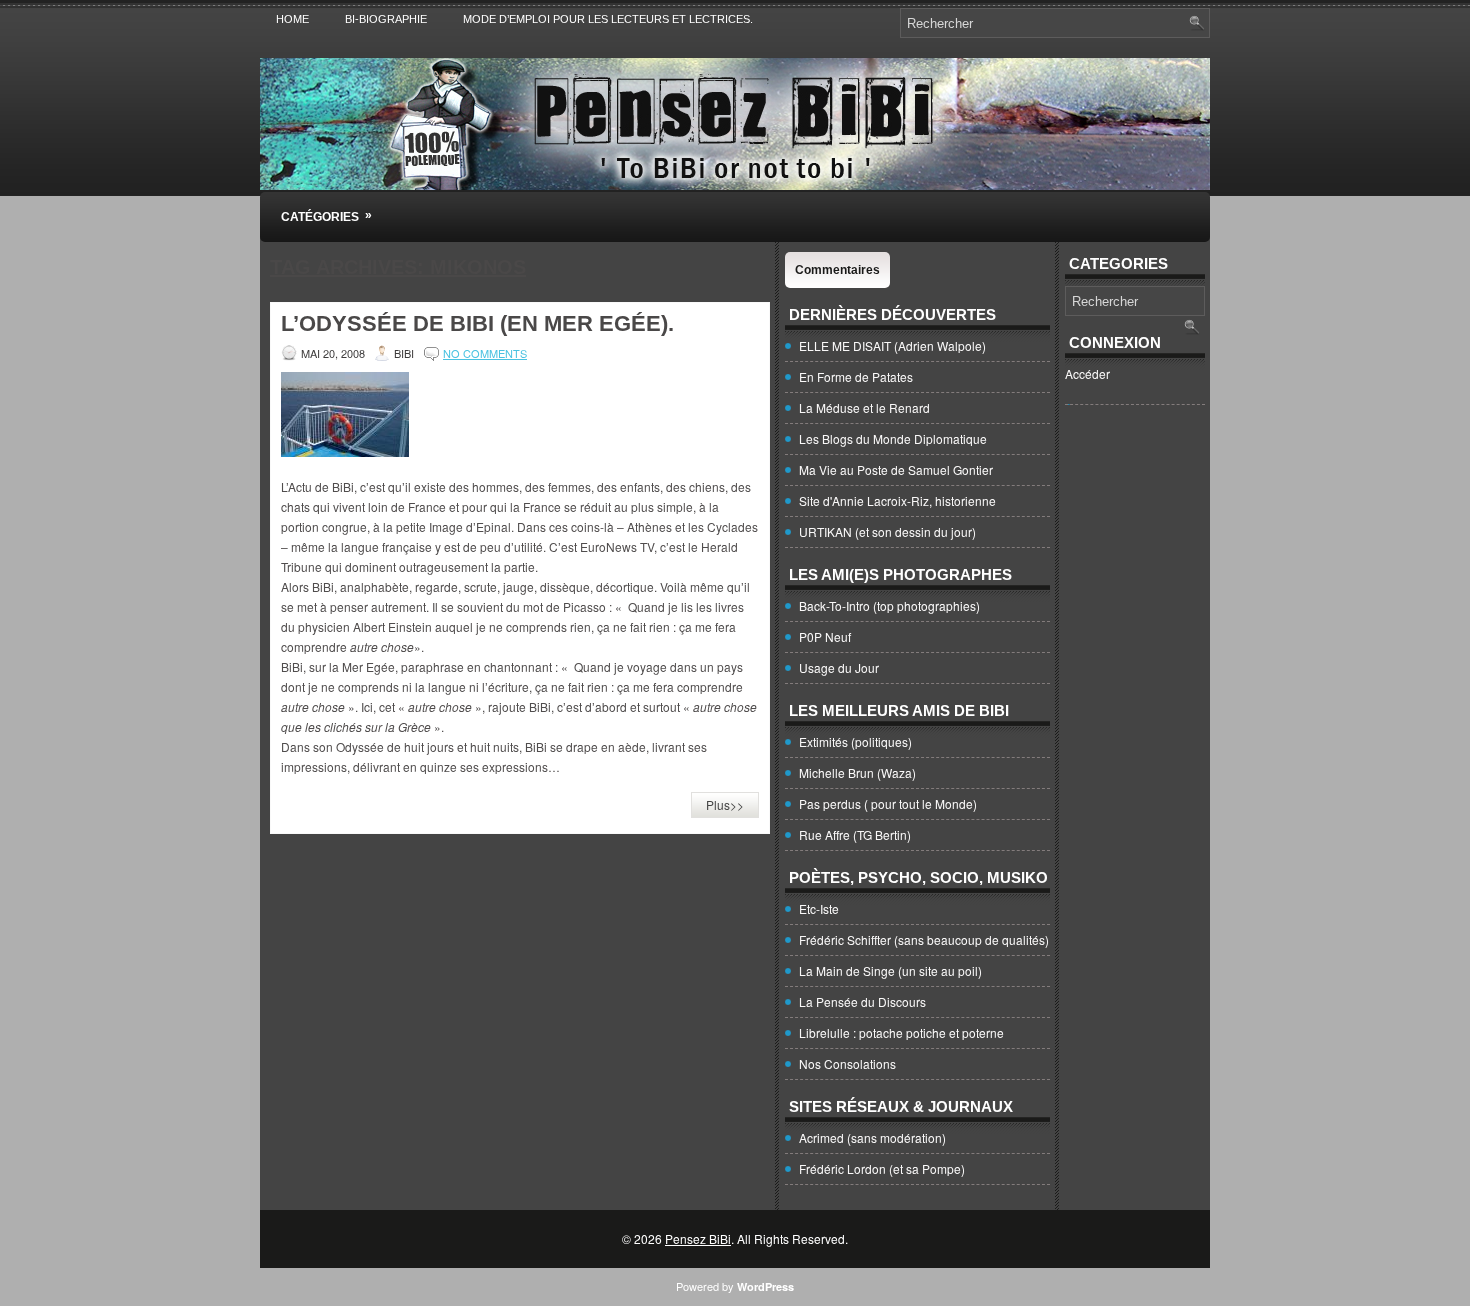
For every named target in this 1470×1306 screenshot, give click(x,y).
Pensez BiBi (698, 1238)
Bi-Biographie (386, 19)
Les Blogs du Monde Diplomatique (893, 438)
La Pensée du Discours (862, 1001)
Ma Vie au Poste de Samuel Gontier (896, 469)
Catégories (326, 216)
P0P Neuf (825, 636)
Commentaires (837, 270)
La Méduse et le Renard (864, 407)
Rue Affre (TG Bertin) (855, 834)
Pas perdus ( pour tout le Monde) (888, 803)
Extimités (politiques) (855, 741)
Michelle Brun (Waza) (857, 772)
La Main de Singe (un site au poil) (890, 970)
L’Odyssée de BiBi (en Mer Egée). (477, 323)
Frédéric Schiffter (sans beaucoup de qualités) (924, 939)
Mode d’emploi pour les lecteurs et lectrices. (608, 19)
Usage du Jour (839, 667)
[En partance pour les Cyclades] (345, 451)
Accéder (1087, 373)
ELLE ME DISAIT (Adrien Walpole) (892, 345)
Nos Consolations (847, 1063)
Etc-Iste (819, 908)
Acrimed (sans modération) (872, 1137)
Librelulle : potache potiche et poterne (901, 1032)
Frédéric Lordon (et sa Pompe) (882, 1168)
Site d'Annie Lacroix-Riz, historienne (897, 500)
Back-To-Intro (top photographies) (889, 605)
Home (292, 19)
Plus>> (725, 804)
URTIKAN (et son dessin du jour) (887, 531)
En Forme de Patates (856, 376)
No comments (485, 353)
